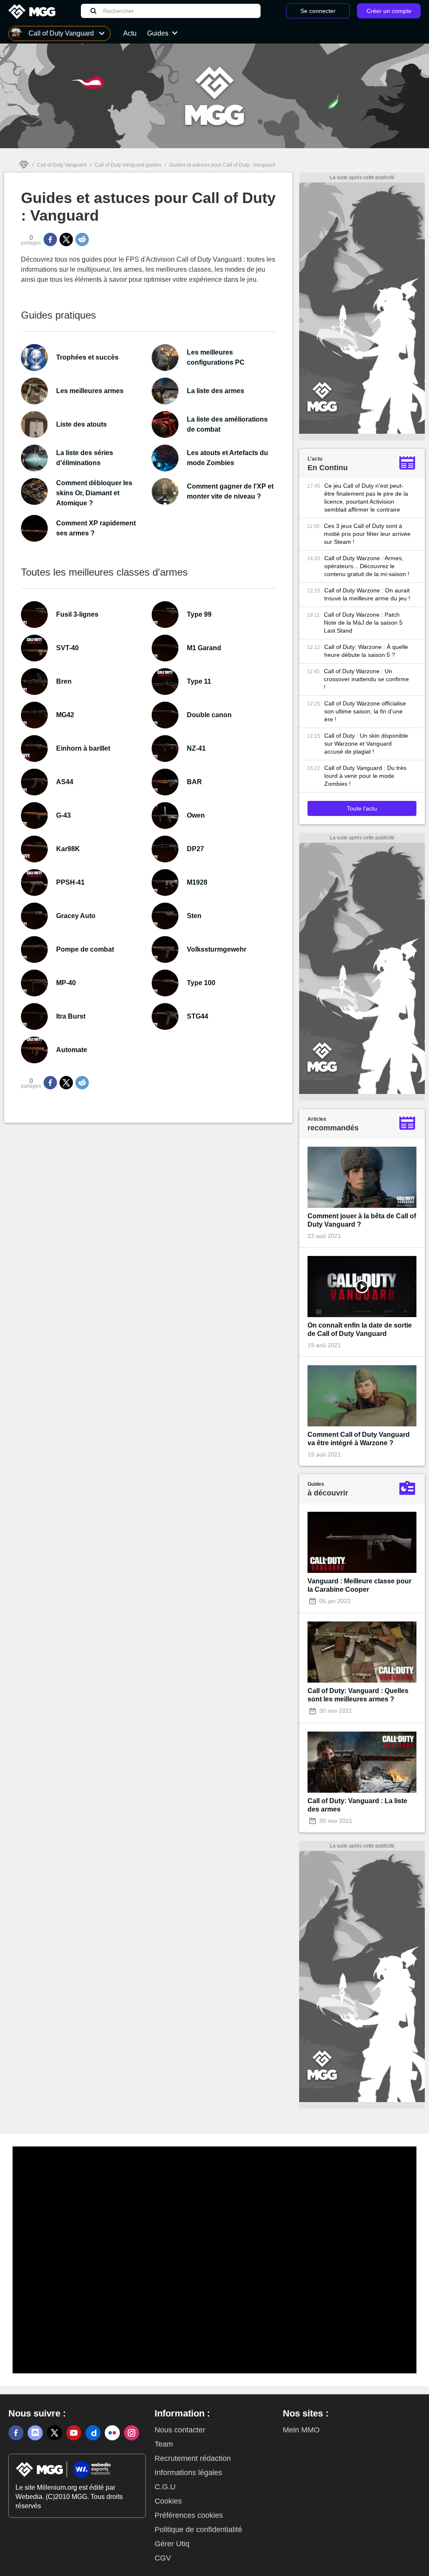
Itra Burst (71, 1016)
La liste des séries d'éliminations (85, 458)
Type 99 (199, 614)
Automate (72, 1050)
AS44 (65, 782)
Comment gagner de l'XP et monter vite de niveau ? (230, 491)
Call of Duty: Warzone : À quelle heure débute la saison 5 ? (366, 651)
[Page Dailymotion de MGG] (93, 2433)
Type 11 (199, 681)
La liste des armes (216, 391)
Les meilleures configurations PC (216, 357)
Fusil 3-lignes (77, 614)
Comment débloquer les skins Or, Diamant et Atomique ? (94, 493)
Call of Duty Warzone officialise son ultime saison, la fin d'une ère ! (365, 711)
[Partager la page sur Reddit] (82, 239)
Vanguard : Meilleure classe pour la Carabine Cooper (359, 1585)
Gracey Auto (76, 916)
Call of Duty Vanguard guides (128, 165)
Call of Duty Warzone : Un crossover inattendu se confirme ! (366, 679)
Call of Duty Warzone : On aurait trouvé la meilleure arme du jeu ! (367, 594)
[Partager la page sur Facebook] (50, 239)
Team (164, 2444)
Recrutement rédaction (193, 2458)
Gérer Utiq (172, 2544)
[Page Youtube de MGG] (74, 2433)
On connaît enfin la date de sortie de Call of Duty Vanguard (360, 1329)
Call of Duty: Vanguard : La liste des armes (357, 1805)
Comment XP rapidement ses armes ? (96, 528)
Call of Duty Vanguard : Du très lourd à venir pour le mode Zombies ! (365, 776)
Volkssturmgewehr (217, 949)
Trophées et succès (87, 357)
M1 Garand (204, 648)
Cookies (168, 2501)
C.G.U (165, 2487)
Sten (194, 916)
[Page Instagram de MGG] (132, 2433)
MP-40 (66, 983)
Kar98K (68, 849)
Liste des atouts (81, 424)
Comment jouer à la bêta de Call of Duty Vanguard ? (362, 1220)
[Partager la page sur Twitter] (66, 239)
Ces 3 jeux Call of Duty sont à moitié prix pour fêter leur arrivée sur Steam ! (367, 534)
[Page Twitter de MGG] (54, 2433)
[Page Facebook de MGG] (16, 2433)
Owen (196, 815)
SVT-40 (67, 648)
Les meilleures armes (90, 391)
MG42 (65, 715)
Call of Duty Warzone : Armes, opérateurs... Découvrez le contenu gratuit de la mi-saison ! (367, 566)
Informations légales (188, 2473)
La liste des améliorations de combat (227, 424)
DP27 (195, 849)
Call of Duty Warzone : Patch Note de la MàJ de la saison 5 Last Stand (363, 623)
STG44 (198, 1016)
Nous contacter (180, 2430)
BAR (194, 782)
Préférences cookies (189, 2515)
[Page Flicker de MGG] (112, 2433)
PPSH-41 (70, 882)
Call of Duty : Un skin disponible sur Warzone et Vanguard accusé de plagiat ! (366, 744)
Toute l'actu (362, 808)
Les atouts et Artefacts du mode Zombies (227, 458)
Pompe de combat (85, 949)
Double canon (209, 715)
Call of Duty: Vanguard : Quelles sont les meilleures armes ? (358, 1695)
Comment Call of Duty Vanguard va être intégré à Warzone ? (359, 1439)
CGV (163, 2558)
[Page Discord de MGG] (35, 2433)
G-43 (63, 815)
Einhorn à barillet (83, 748)
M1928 (197, 882)
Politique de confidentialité (198, 2530)
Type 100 (201, 983)
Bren (64, 681)
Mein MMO (301, 2430)
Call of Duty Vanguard (62, 165)
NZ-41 (196, 748)
